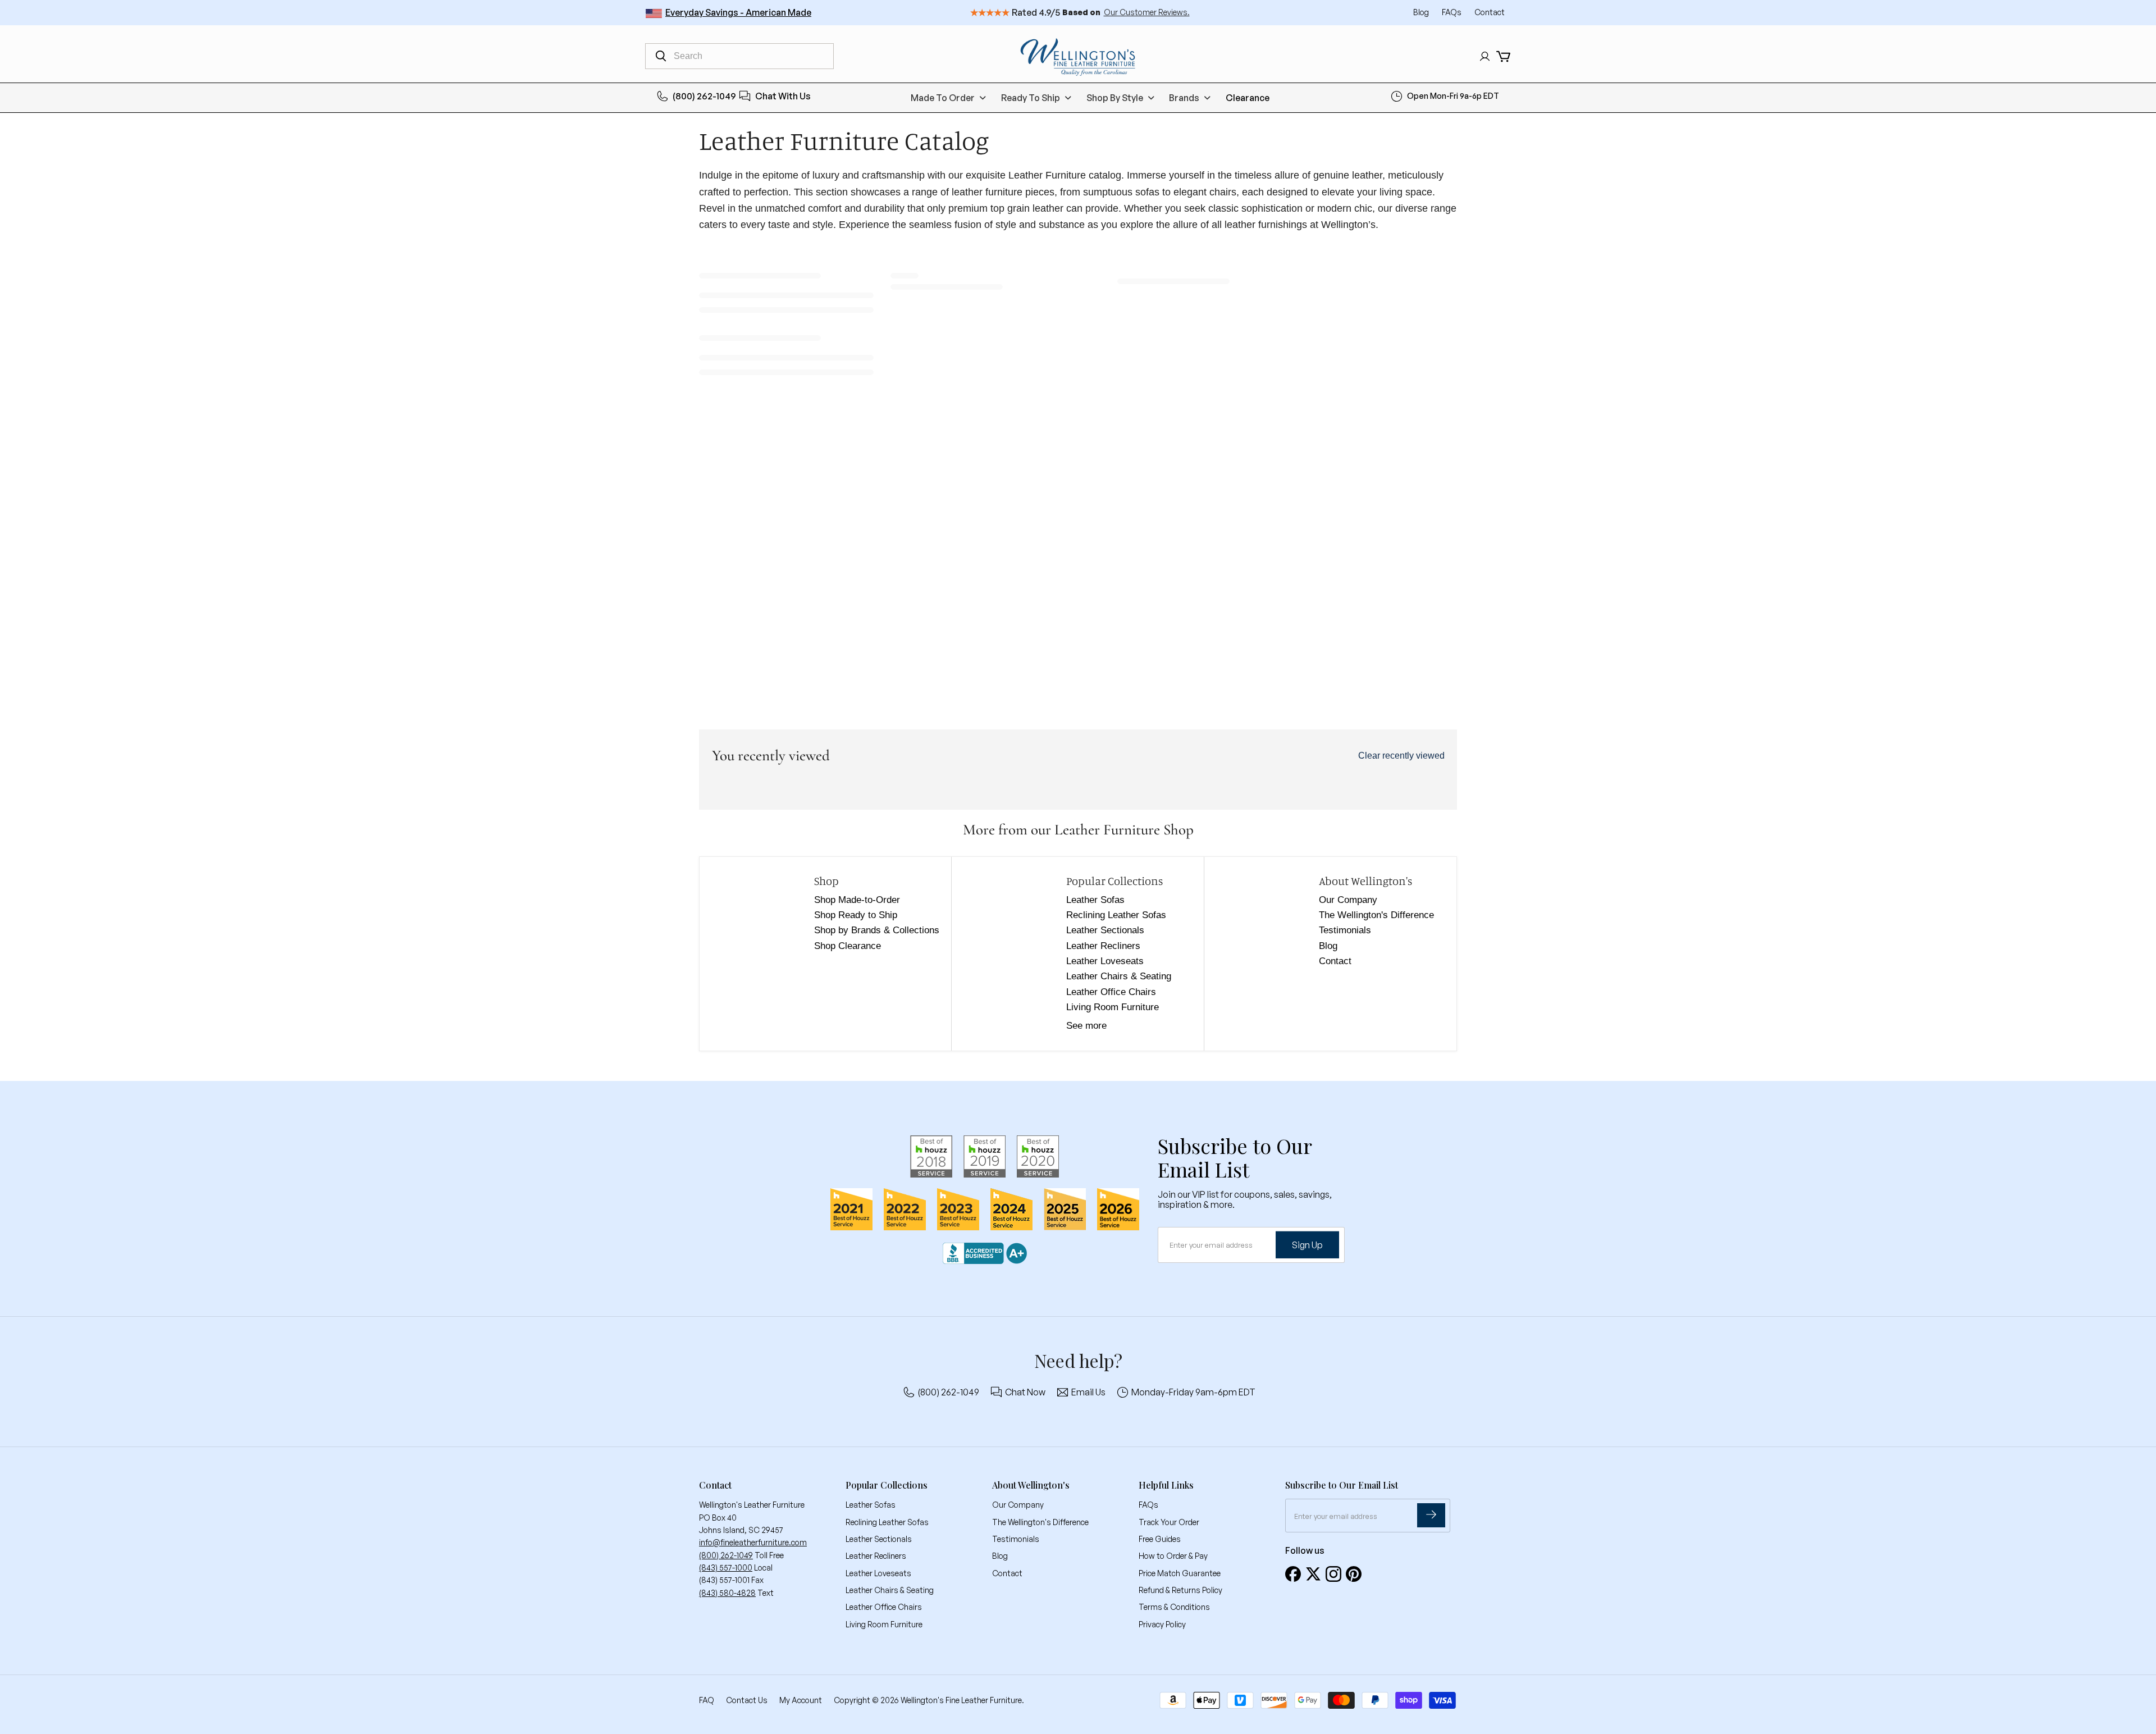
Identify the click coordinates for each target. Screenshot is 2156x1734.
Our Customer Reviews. (1147, 12)
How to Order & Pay (1173, 1556)
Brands (1184, 98)
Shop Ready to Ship (856, 915)
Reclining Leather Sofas (1116, 915)
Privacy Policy (1162, 1624)
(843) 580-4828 (727, 1593)
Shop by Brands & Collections (877, 930)
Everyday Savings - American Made (738, 12)
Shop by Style (1115, 98)
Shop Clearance (848, 946)
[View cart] (1503, 56)
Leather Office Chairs (1111, 992)
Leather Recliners (1103, 946)
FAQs (1452, 12)
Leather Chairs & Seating (1119, 976)
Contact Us (747, 1700)
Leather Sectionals (1105, 930)
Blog (1422, 12)
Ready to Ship (1031, 98)
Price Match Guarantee (1180, 1573)
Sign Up (1307, 1245)
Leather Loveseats (1105, 961)
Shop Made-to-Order (857, 900)
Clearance (1248, 98)
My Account (801, 1700)
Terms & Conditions (1174, 1607)
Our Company (1348, 900)
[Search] (661, 56)
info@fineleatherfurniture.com (753, 1542)
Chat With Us (783, 96)
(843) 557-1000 (726, 1568)
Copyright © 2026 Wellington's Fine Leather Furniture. (929, 1700)
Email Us (1088, 1392)
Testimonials (1345, 930)
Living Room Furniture (1113, 1007)
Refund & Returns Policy (1180, 1590)
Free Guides (1160, 1539)
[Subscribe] (1431, 1515)
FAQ (707, 1700)
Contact (1490, 12)
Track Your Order (1169, 1522)
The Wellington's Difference (1376, 915)
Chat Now (1025, 1392)
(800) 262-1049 (704, 96)
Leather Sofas (1095, 900)
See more (1086, 1026)
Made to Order (943, 98)
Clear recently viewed (1401, 756)
